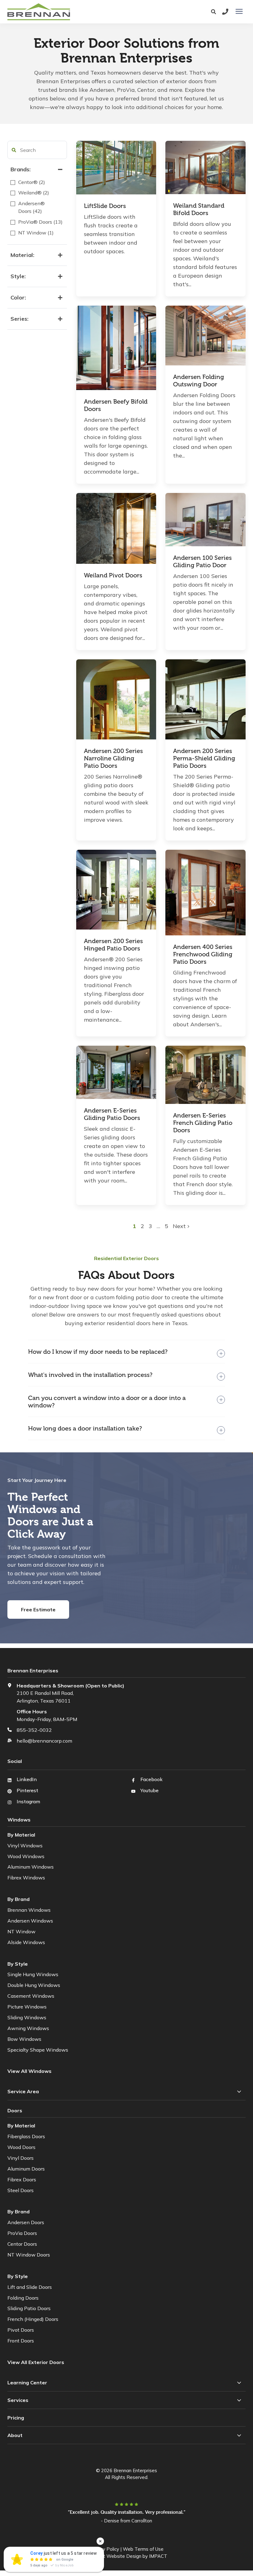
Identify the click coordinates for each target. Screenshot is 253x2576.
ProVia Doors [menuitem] (22, 2233)
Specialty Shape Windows (38, 2050)
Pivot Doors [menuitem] (21, 2330)
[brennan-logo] (75, 12)
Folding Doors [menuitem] (23, 2298)
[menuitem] (36, 2362)
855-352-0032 (34, 1730)
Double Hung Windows (34, 1985)
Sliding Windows (27, 2017)
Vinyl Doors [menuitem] (21, 2158)
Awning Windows (28, 2028)
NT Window (21, 1931)
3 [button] (151, 1226)
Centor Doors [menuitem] (22, 2244)
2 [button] (143, 1226)
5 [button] (166, 1226)
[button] (14, 150)
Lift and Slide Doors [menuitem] (30, 2287)
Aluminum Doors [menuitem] (26, 2169)
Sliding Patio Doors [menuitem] (29, 2308)
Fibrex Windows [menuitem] (26, 1878)
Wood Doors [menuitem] (21, 2147)
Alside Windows (26, 1942)
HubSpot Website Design (114, 2556)
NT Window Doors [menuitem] (29, 2255)
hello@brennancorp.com (44, 1741)
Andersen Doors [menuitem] (26, 2222)
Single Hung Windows (33, 1974)
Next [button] (180, 1226)
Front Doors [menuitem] (21, 2341)
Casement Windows (31, 1996)
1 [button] (135, 1226)
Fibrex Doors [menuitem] (22, 2179)
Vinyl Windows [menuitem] (25, 1846)
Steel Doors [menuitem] (21, 2190)
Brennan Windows (29, 1910)
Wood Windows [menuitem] (26, 1856)
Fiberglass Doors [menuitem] (26, 2136)
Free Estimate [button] (38, 1609)
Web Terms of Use (143, 2549)
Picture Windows (27, 2007)
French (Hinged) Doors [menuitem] (33, 2319)
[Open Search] (215, 12)
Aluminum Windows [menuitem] (31, 1867)
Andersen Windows (30, 1921)
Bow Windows (24, 2039)
